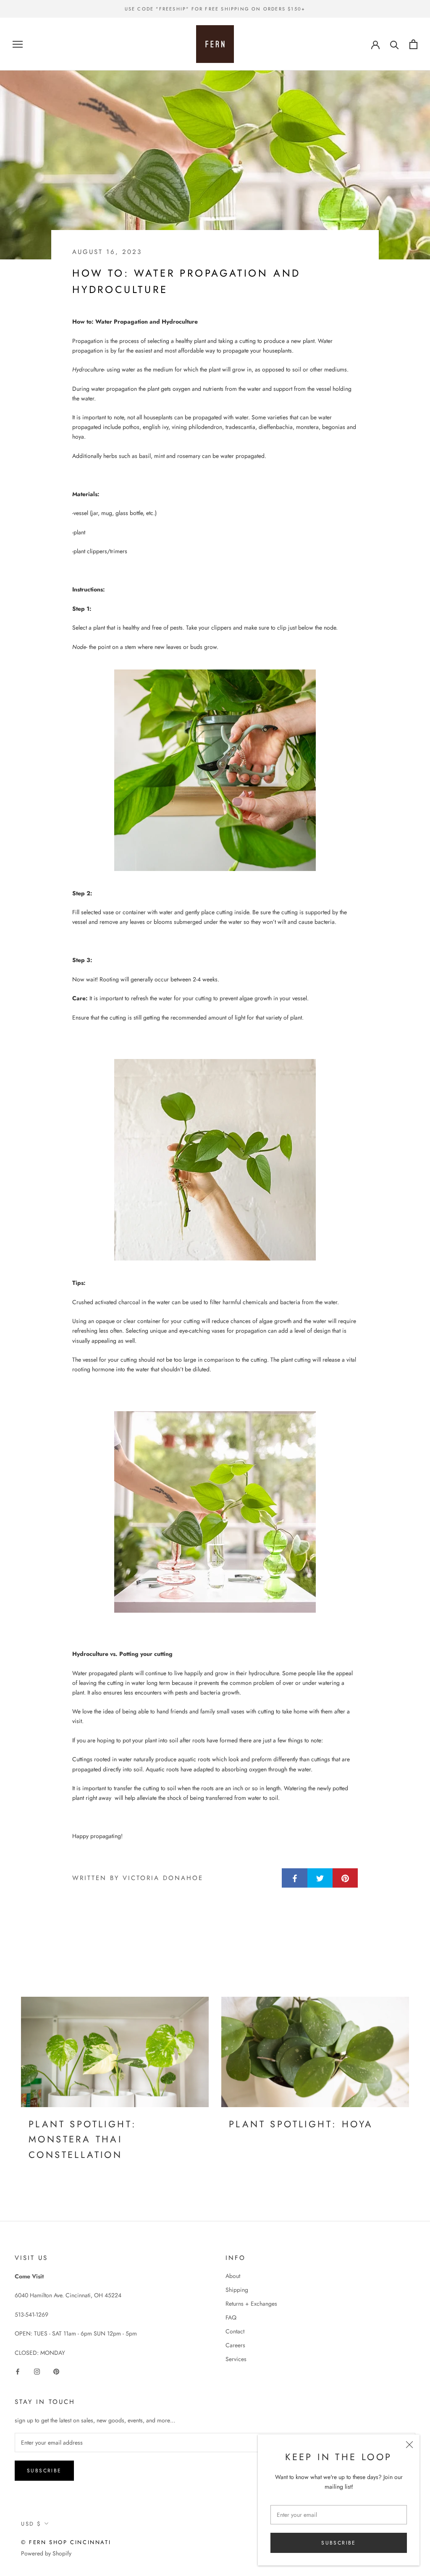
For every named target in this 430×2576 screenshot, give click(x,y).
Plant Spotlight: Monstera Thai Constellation (83, 2139)
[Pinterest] (56, 2371)
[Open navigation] (18, 44)
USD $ (31, 2524)
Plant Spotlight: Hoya (301, 2124)
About (233, 2276)
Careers (235, 2345)
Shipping (237, 2290)
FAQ (231, 2317)
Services (236, 2359)
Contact (235, 2331)
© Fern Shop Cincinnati (66, 2542)
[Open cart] (413, 44)
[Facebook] (18, 2371)
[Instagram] (37, 2371)
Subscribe (339, 2543)
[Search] (395, 44)
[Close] (409, 2445)
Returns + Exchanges (251, 2304)
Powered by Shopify (46, 2553)
